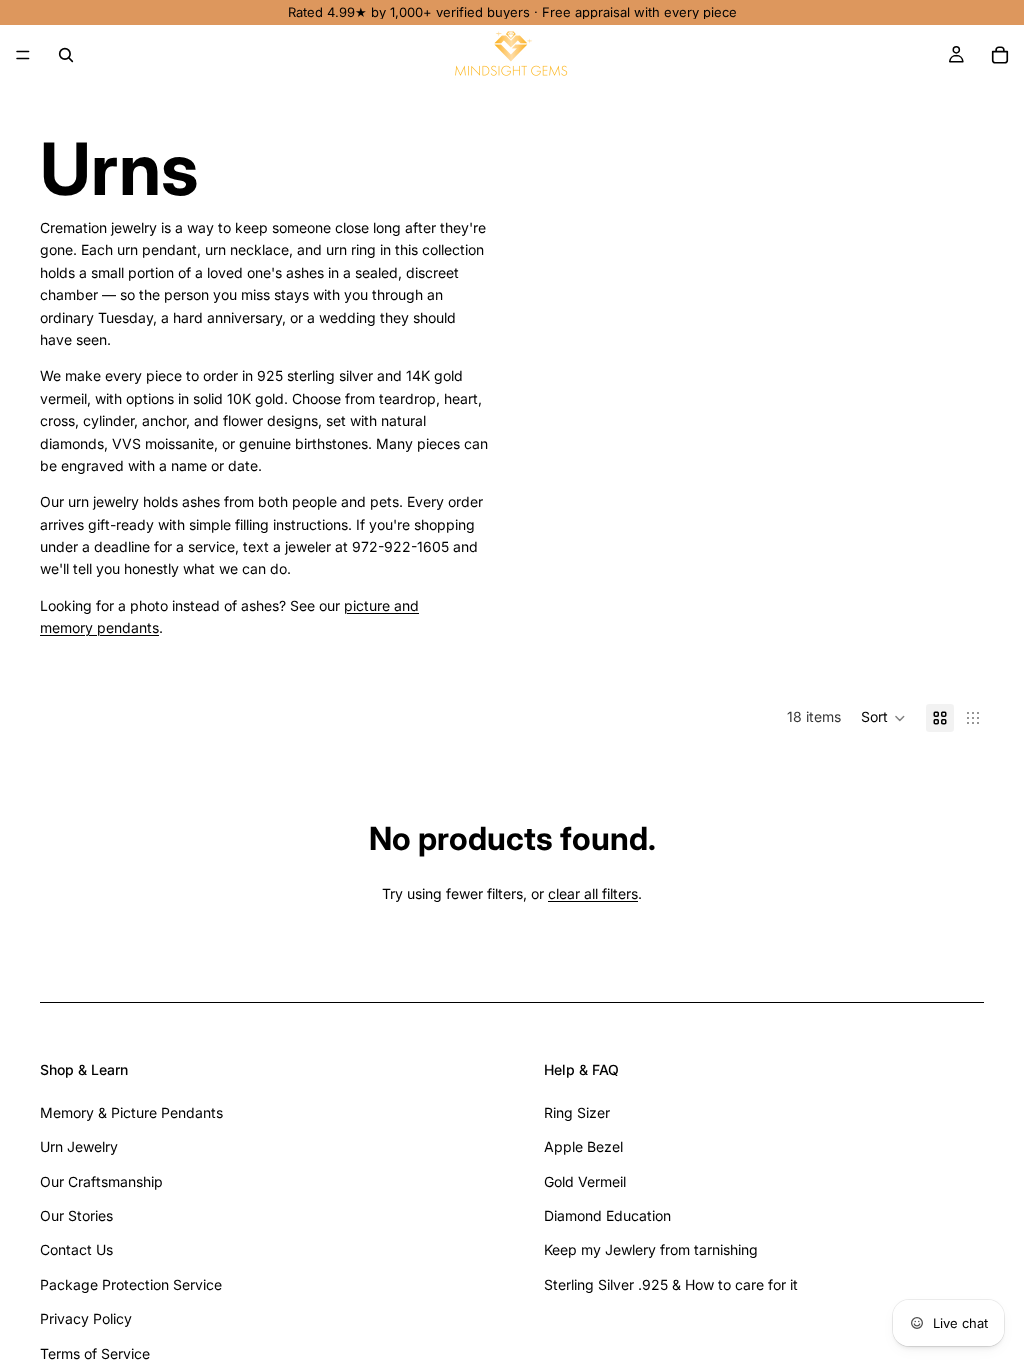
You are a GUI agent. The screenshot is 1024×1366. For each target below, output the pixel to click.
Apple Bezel (583, 1146)
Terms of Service (95, 1353)
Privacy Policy (86, 1318)
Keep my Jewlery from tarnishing (651, 1249)
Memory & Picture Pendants (131, 1112)
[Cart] (1000, 55)
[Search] (66, 55)
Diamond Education (607, 1215)
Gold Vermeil (585, 1181)
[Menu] (23, 55)
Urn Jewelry (79, 1146)
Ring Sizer (577, 1112)
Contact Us (76, 1249)
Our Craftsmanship (101, 1181)
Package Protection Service (131, 1284)
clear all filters (593, 893)
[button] (883, 718)
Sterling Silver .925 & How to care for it (671, 1284)
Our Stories (76, 1215)
